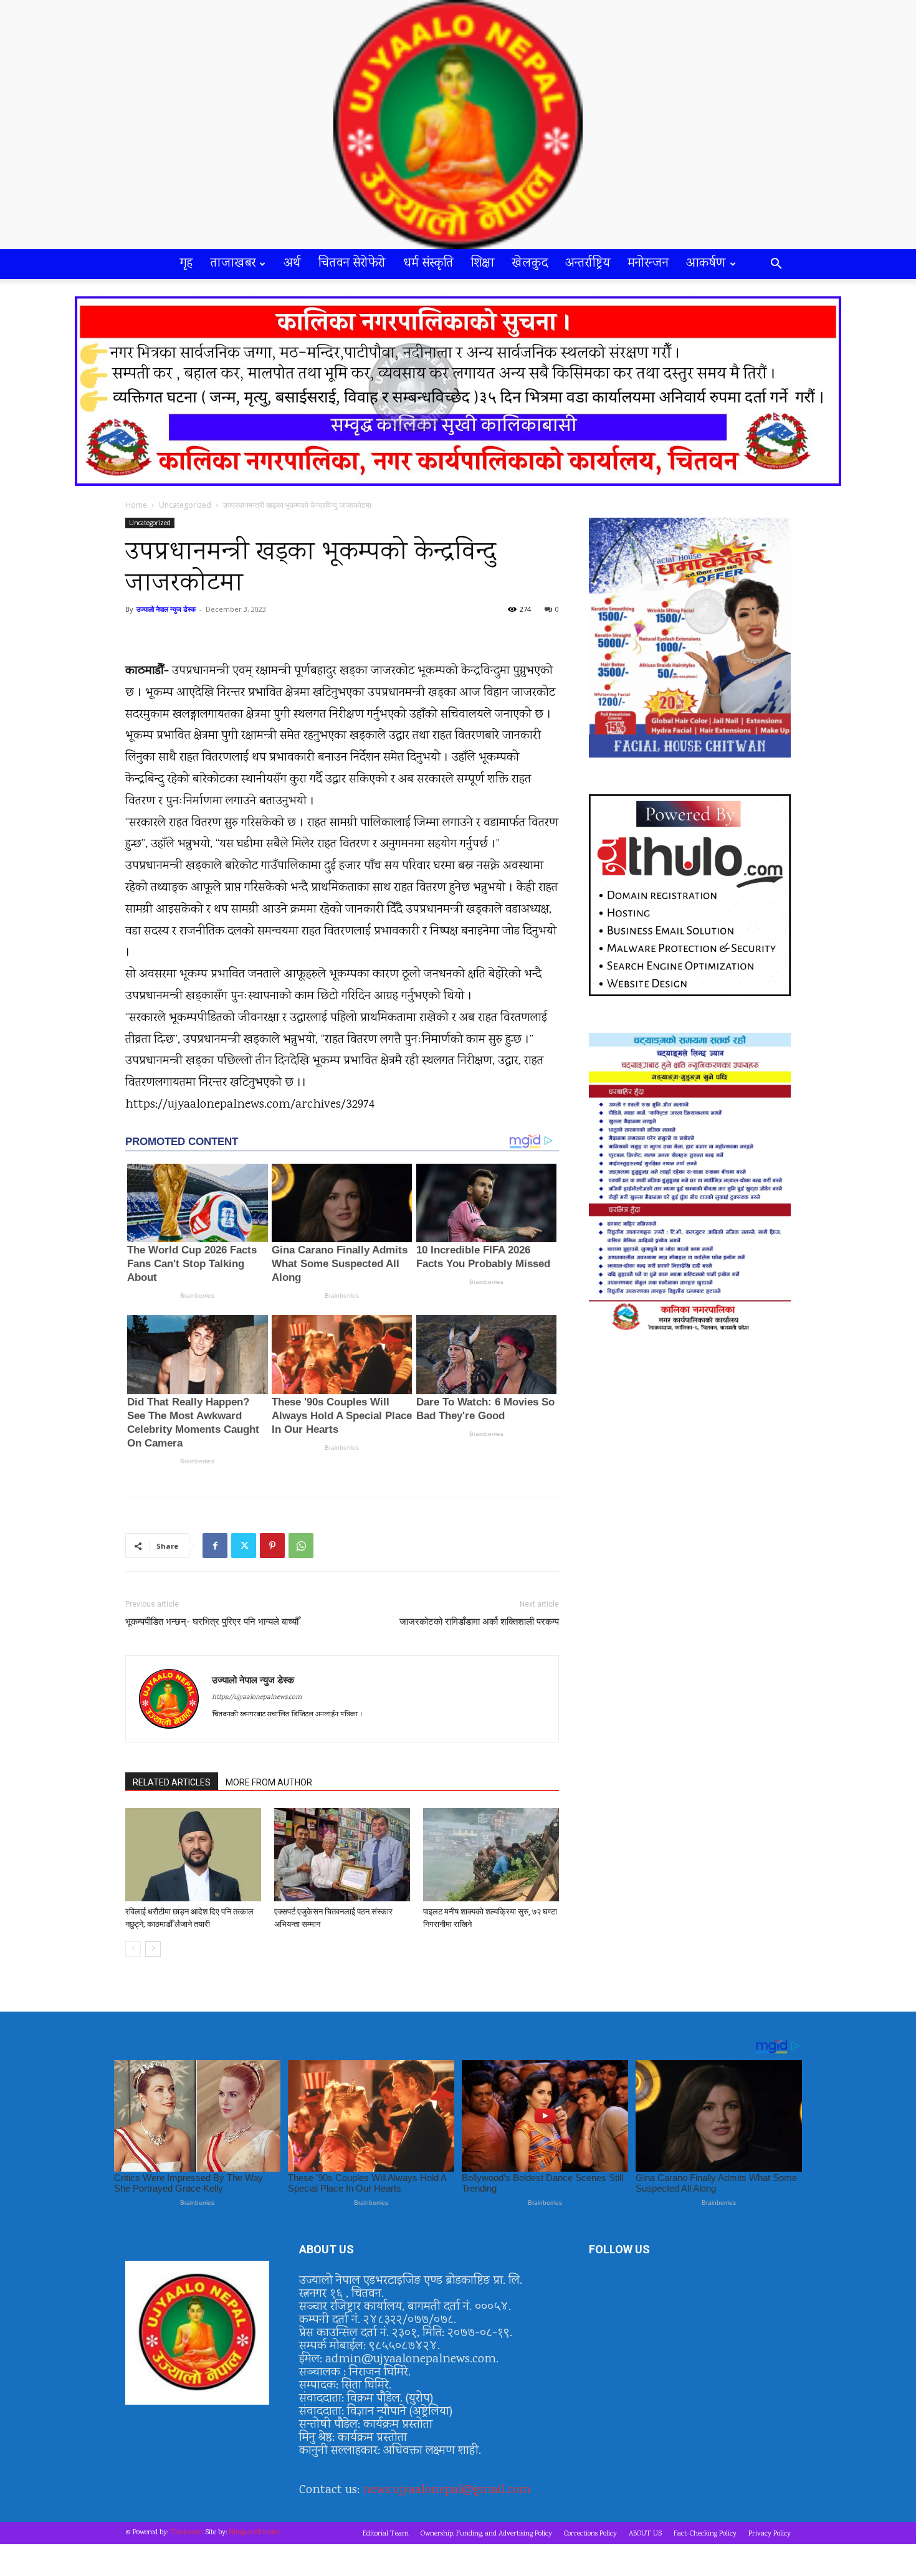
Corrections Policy (590, 2534)
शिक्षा (483, 264)
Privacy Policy (770, 2534)
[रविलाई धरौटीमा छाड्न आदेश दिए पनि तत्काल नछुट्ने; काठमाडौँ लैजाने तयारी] (193, 1855)
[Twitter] (244, 1546)
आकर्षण (706, 264)
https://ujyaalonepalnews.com (257, 1698)
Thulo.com (187, 2533)
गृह (187, 264)
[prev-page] (133, 1949)
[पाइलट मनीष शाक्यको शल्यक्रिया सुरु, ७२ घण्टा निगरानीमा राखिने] (491, 1855)
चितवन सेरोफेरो (352, 264)
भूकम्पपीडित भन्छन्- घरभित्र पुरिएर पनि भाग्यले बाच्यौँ (212, 1622)
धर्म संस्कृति (428, 264)
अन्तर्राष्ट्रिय (588, 264)
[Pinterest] (272, 1546)
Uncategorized (185, 505)
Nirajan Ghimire (254, 2533)
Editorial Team (386, 2534)
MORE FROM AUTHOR (269, 1782)
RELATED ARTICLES (172, 1782)
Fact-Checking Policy (705, 2534)
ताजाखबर (233, 264)
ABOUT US (645, 2534)
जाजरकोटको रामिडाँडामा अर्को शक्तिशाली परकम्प (479, 1622)
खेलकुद (530, 264)
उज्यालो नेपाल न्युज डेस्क (166, 609)
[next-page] (153, 1949)
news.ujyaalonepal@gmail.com (447, 2490)
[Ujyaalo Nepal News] (458, 125)
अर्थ (292, 264)
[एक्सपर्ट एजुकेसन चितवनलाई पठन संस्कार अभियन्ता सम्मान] (342, 1855)
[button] (776, 265)
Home (136, 505)
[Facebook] (215, 1546)
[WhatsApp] (301, 1546)
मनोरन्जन (648, 264)
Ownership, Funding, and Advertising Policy (486, 2534)
